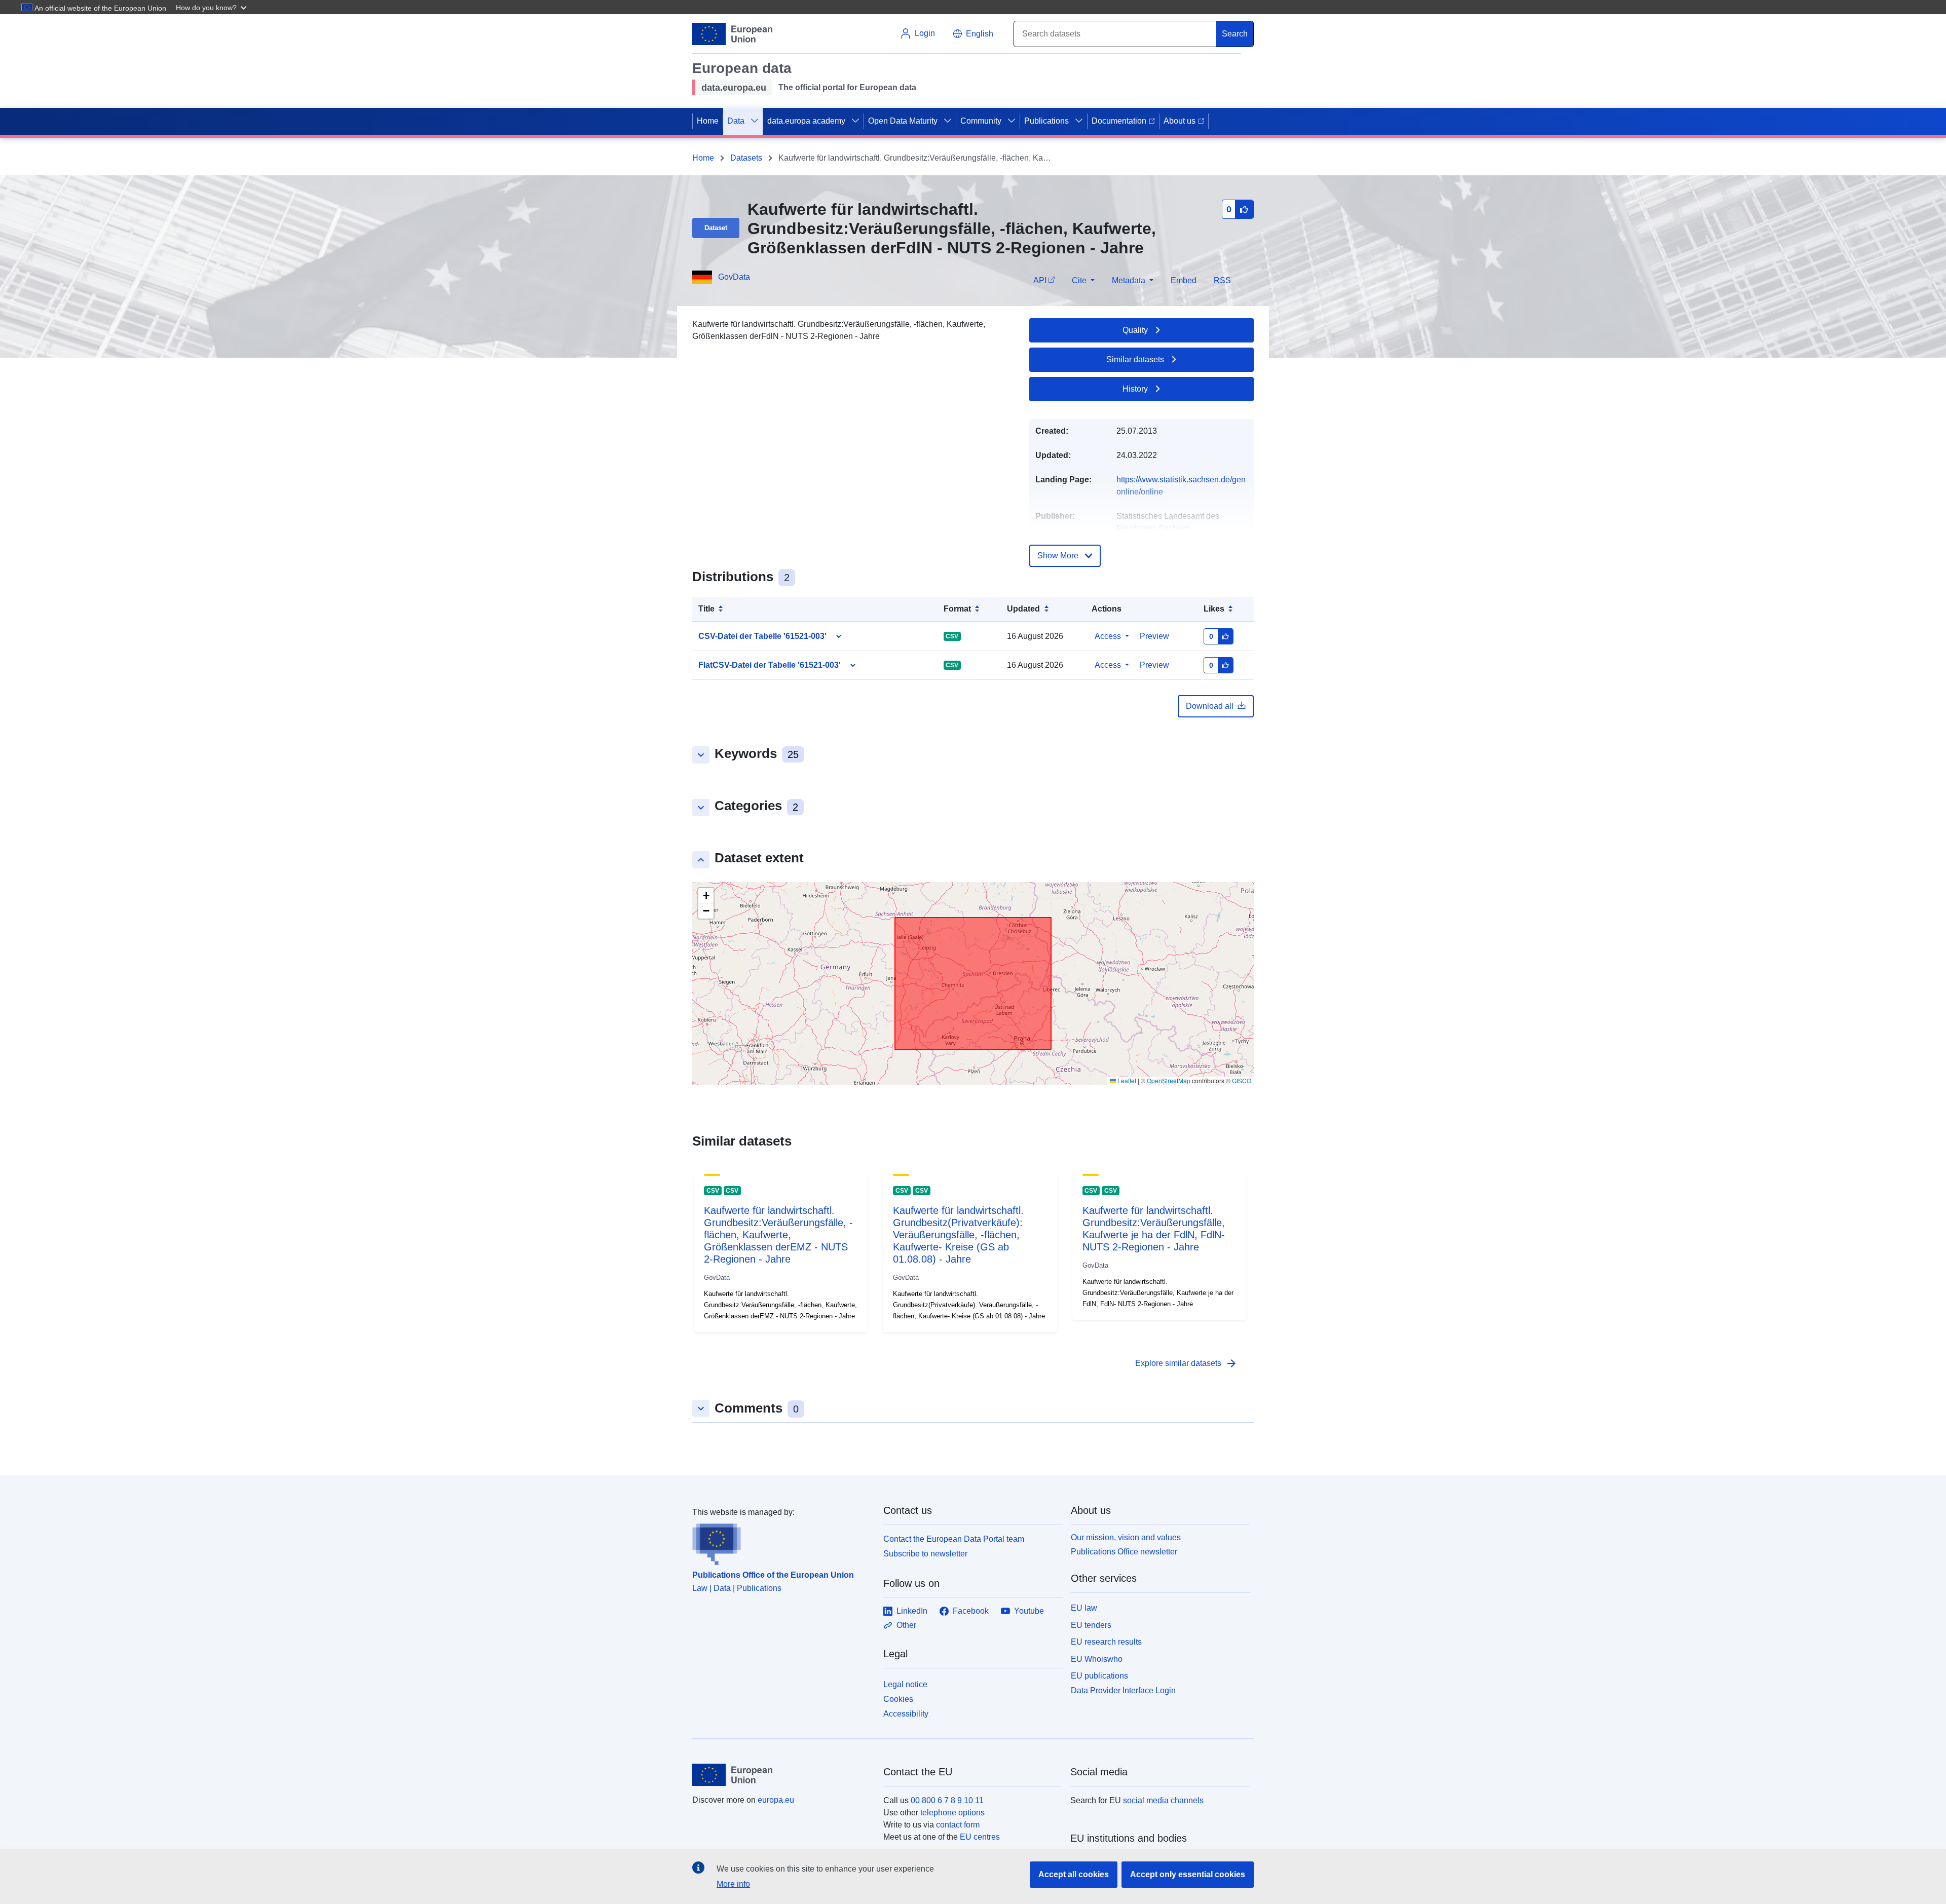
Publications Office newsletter (1124, 1552)
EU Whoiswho (1097, 1659)
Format (957, 609)
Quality (1135, 330)
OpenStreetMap (1169, 1080)
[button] (212, 7)
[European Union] (782, 1775)
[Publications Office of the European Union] (782, 1542)
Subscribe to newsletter (925, 1554)
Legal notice (905, 1684)
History (1135, 389)
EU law (1084, 1608)
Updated (1023, 609)
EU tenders (1091, 1625)
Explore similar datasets (1186, 1363)
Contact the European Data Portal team (954, 1539)
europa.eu (776, 1800)
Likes (1214, 609)
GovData (734, 277)
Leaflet (1126, 1080)
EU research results (1106, 1642)
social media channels (1163, 1800)
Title (706, 609)
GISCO (1242, 1080)
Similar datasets (1135, 359)
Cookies (898, 1699)
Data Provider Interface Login (1123, 1690)
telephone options (952, 1813)
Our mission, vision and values (1126, 1537)
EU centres (980, 1837)
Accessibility (906, 1714)
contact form (958, 1825)
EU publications (1099, 1676)
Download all (1210, 706)
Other (906, 1625)
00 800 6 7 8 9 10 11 (947, 1800)
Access (1108, 636)
